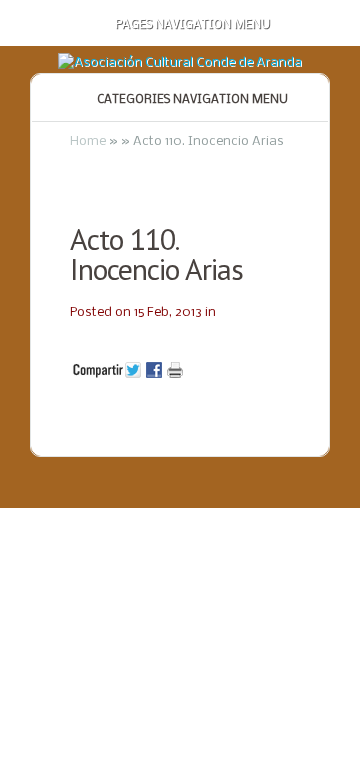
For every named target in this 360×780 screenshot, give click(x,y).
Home (88, 141)
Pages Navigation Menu (192, 25)
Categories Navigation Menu (192, 100)
